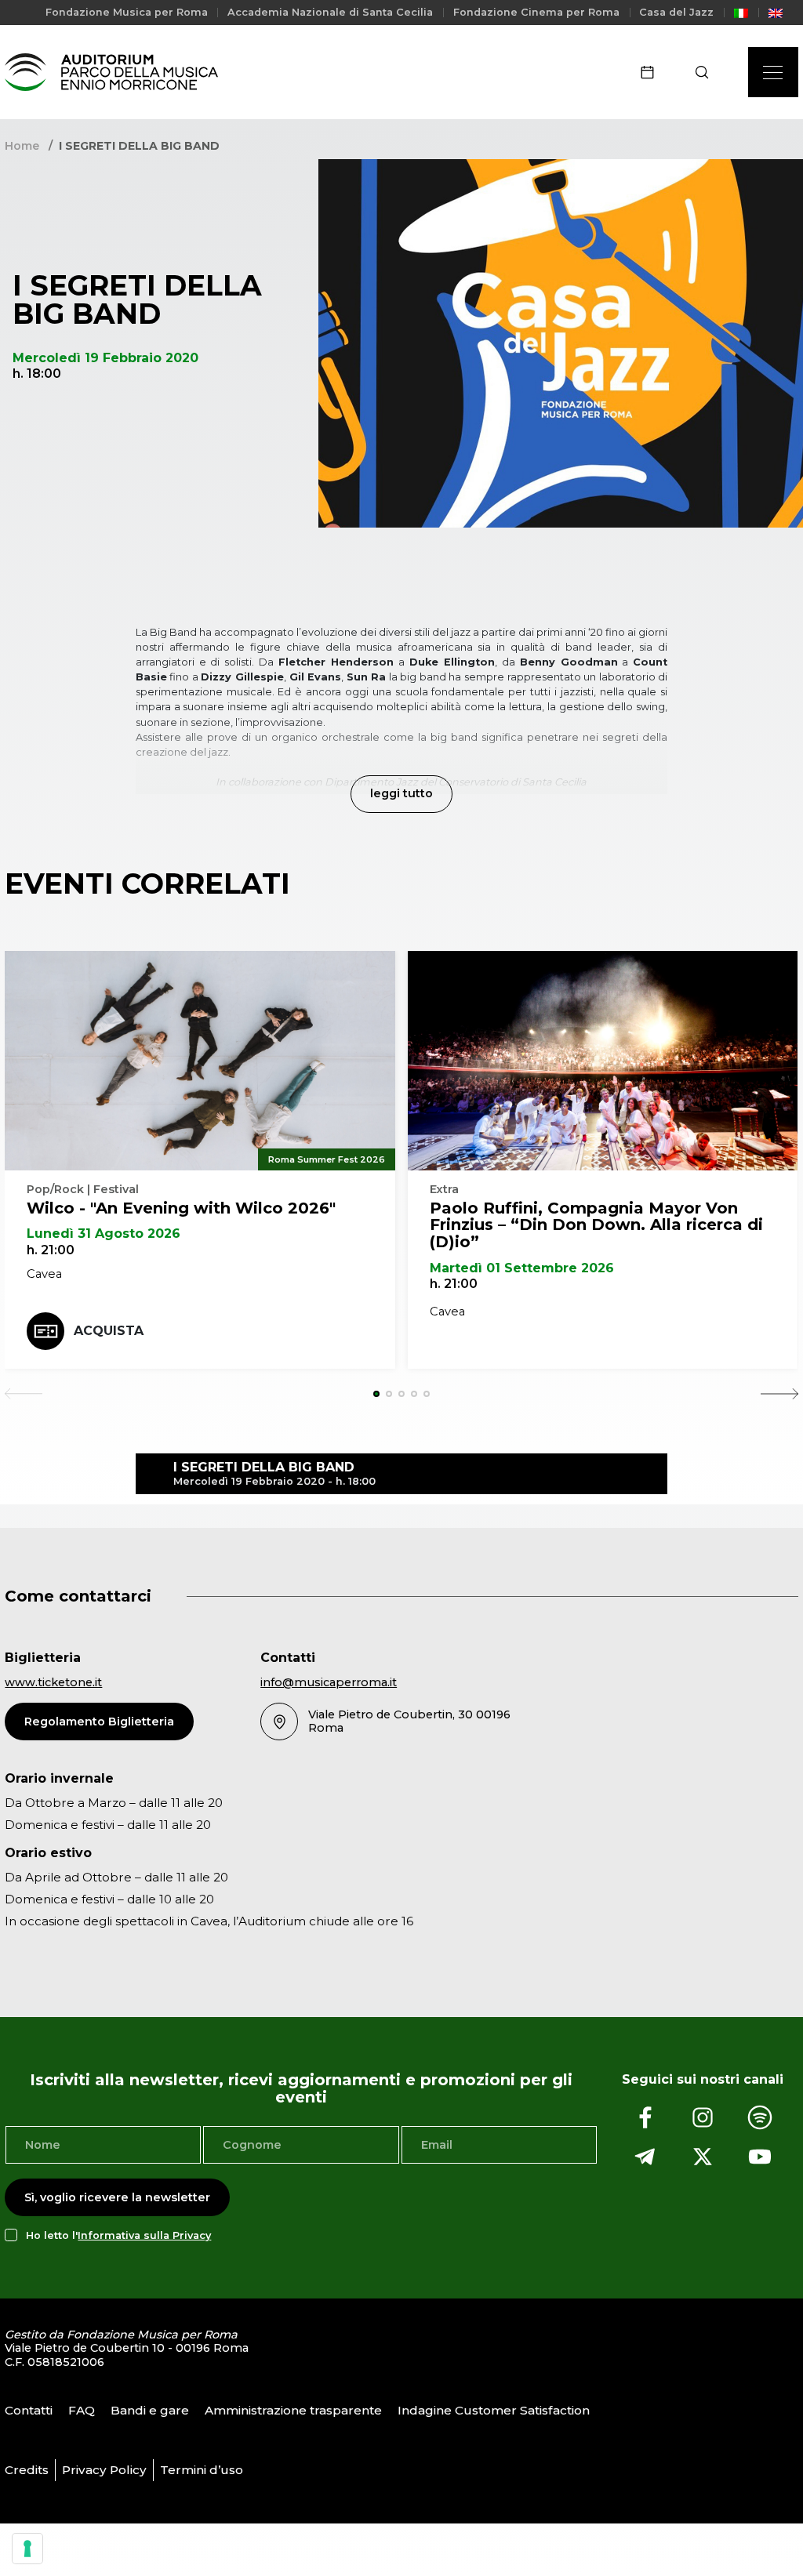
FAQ (82, 2410)
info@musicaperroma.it (329, 1682)
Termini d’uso (202, 2470)
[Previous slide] (24, 1394)
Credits (27, 2470)
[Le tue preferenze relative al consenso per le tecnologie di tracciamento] (27, 2549)
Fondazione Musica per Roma (127, 12)
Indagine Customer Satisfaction (494, 2410)
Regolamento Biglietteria (99, 1722)
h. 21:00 (51, 1250)
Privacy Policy (104, 2470)
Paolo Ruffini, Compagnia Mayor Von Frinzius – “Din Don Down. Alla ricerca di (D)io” (596, 1225)
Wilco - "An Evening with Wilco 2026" (181, 1208)
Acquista (109, 1331)
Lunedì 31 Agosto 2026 (104, 1234)
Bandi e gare (150, 2410)
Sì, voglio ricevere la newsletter (117, 2197)
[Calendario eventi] (652, 72)
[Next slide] (779, 1394)
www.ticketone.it (53, 1682)
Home (22, 146)
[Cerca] (707, 72)
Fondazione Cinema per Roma (536, 12)
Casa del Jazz (676, 12)
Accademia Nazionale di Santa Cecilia (330, 12)
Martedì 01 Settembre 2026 (522, 1268)
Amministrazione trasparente (293, 2410)
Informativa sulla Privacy (144, 2235)
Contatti (29, 2410)
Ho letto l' (118, 2235)
